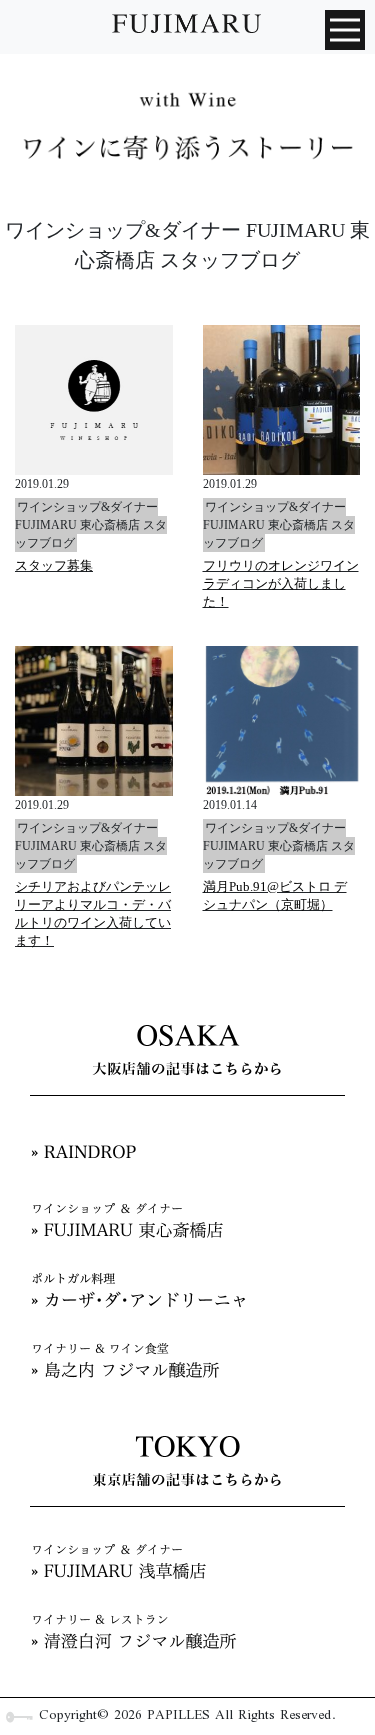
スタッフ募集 (54, 565)
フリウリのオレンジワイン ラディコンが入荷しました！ (281, 583)
